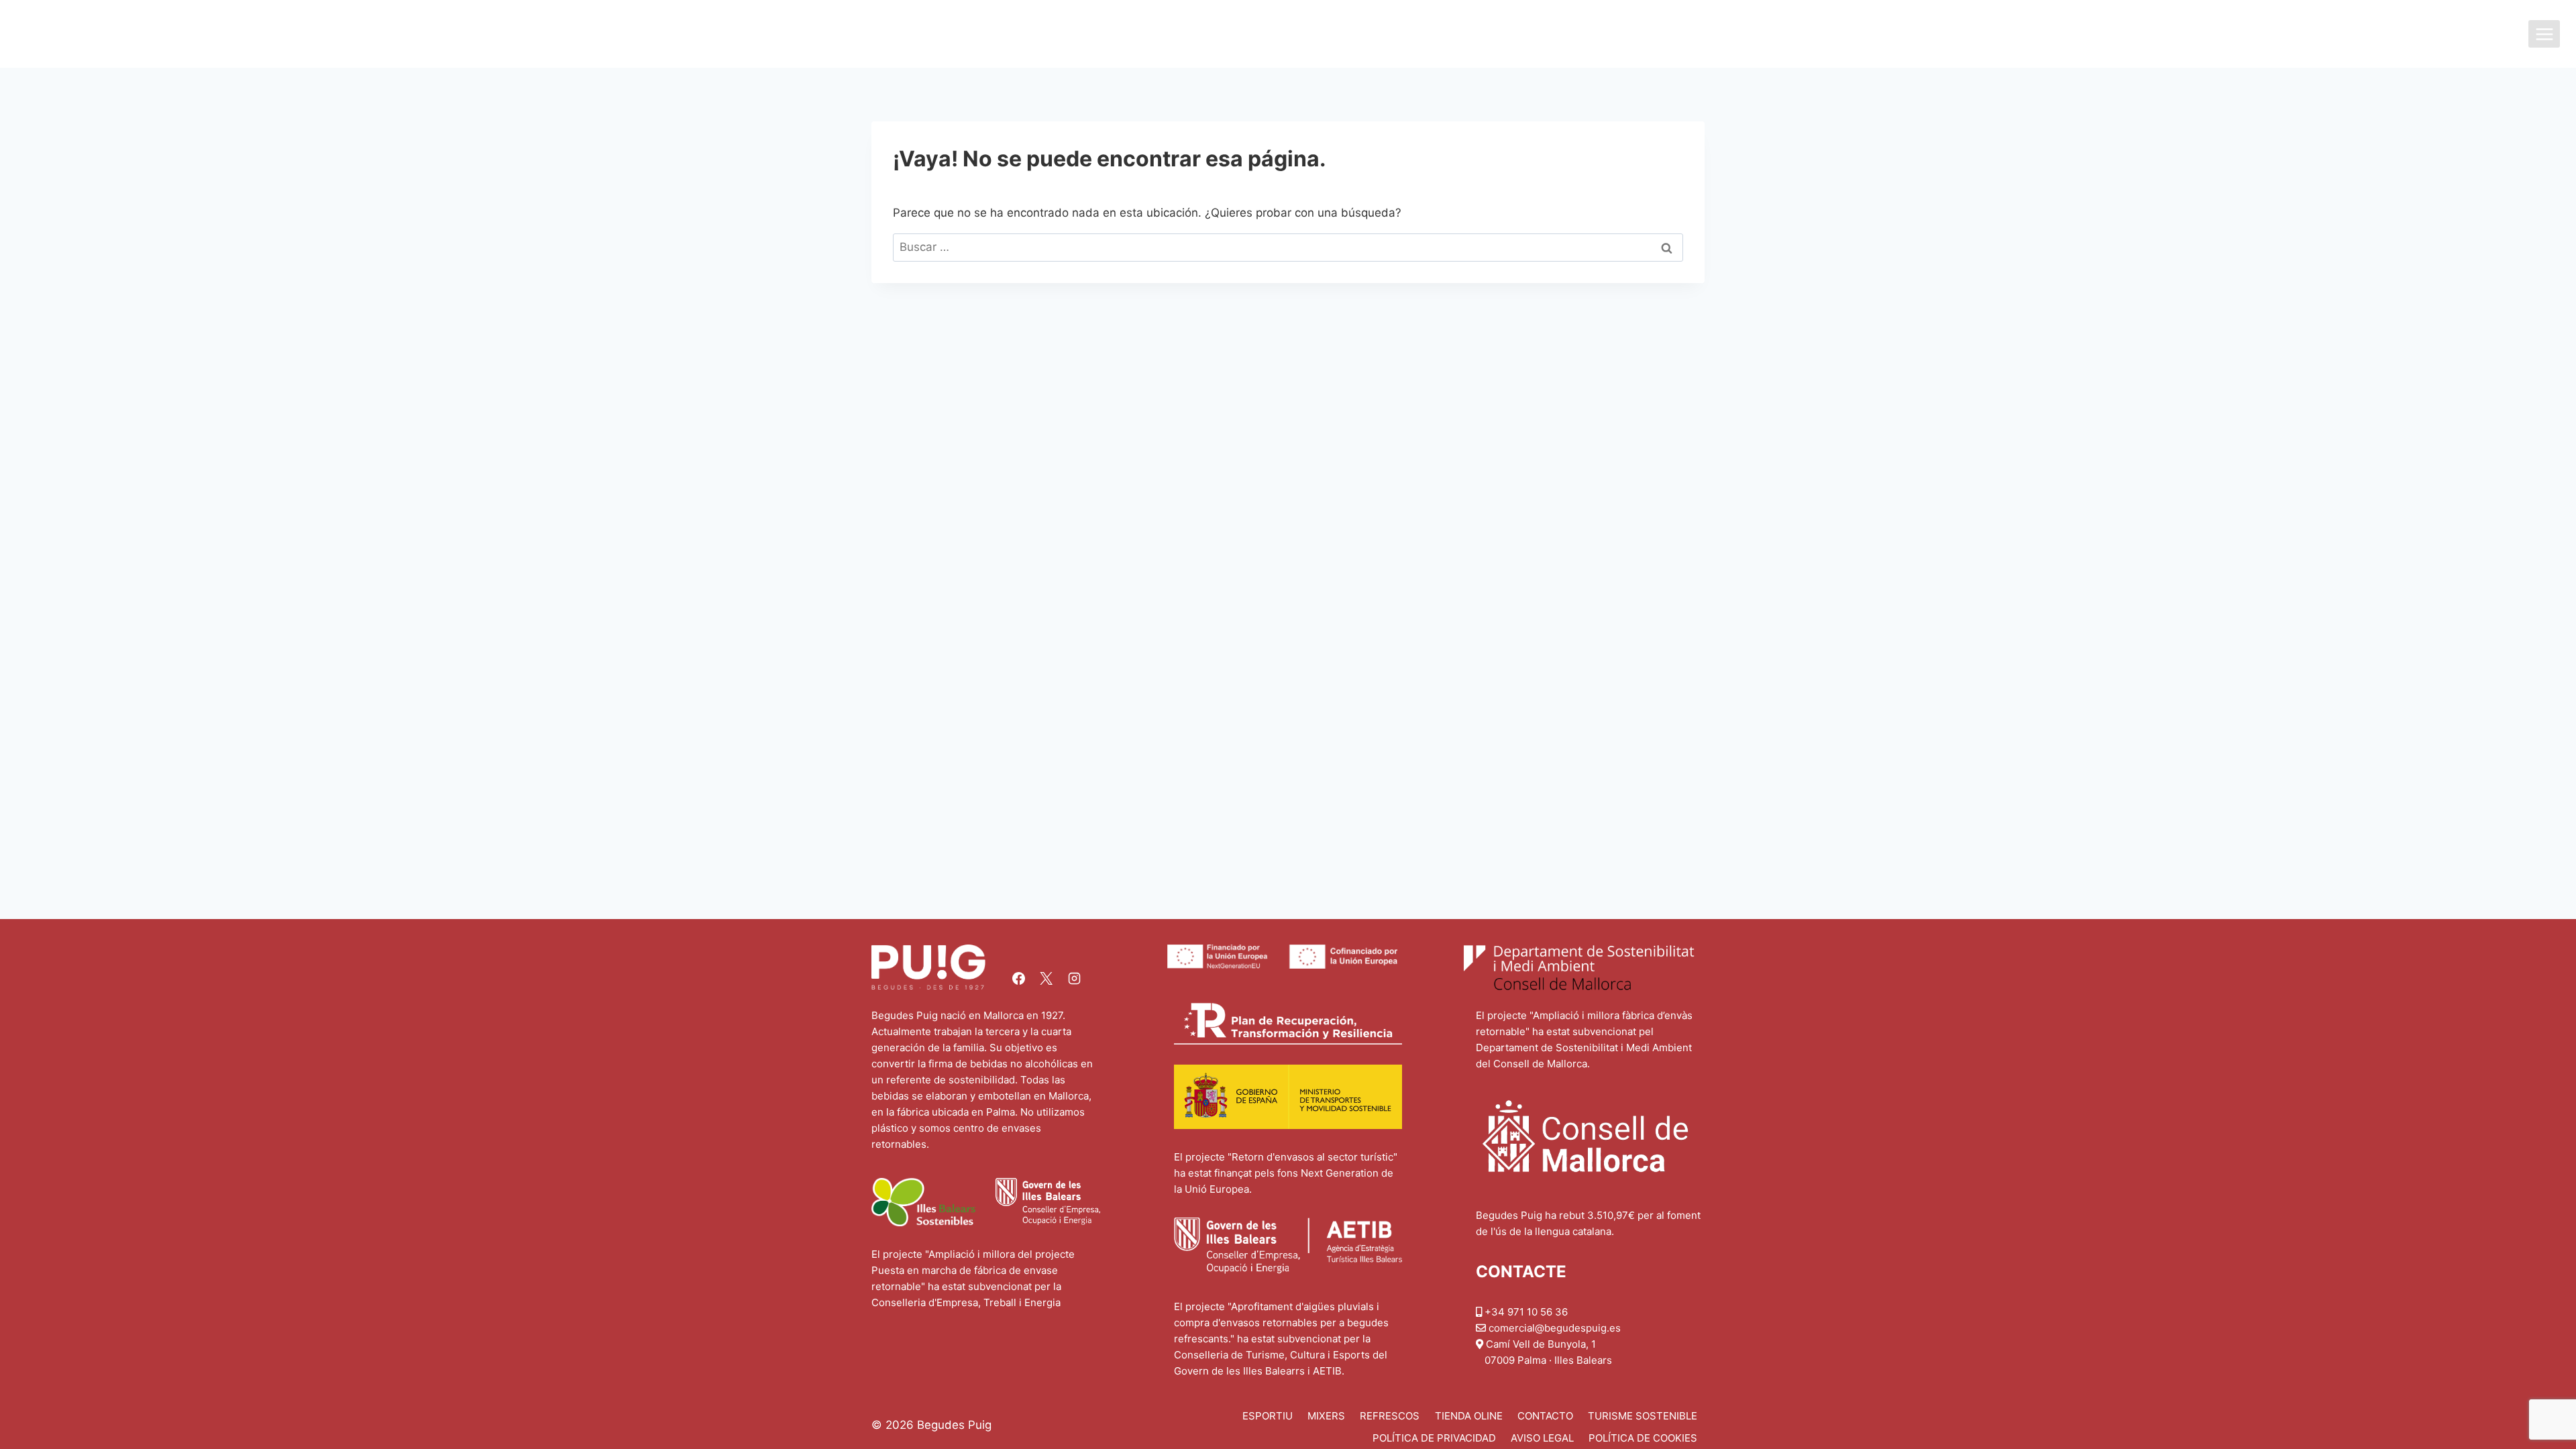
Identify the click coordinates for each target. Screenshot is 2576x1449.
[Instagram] (1074, 978)
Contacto (1545, 1416)
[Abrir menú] (2544, 34)
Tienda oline (1469, 1416)
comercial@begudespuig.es (1555, 1328)
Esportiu (1268, 1416)
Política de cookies (1643, 1438)
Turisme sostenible (1643, 1416)
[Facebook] (1018, 978)
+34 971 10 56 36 (1526, 1312)
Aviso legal (1542, 1438)
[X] (1046, 978)
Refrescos (1390, 1416)
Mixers (1326, 1416)
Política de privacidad (1434, 1438)
